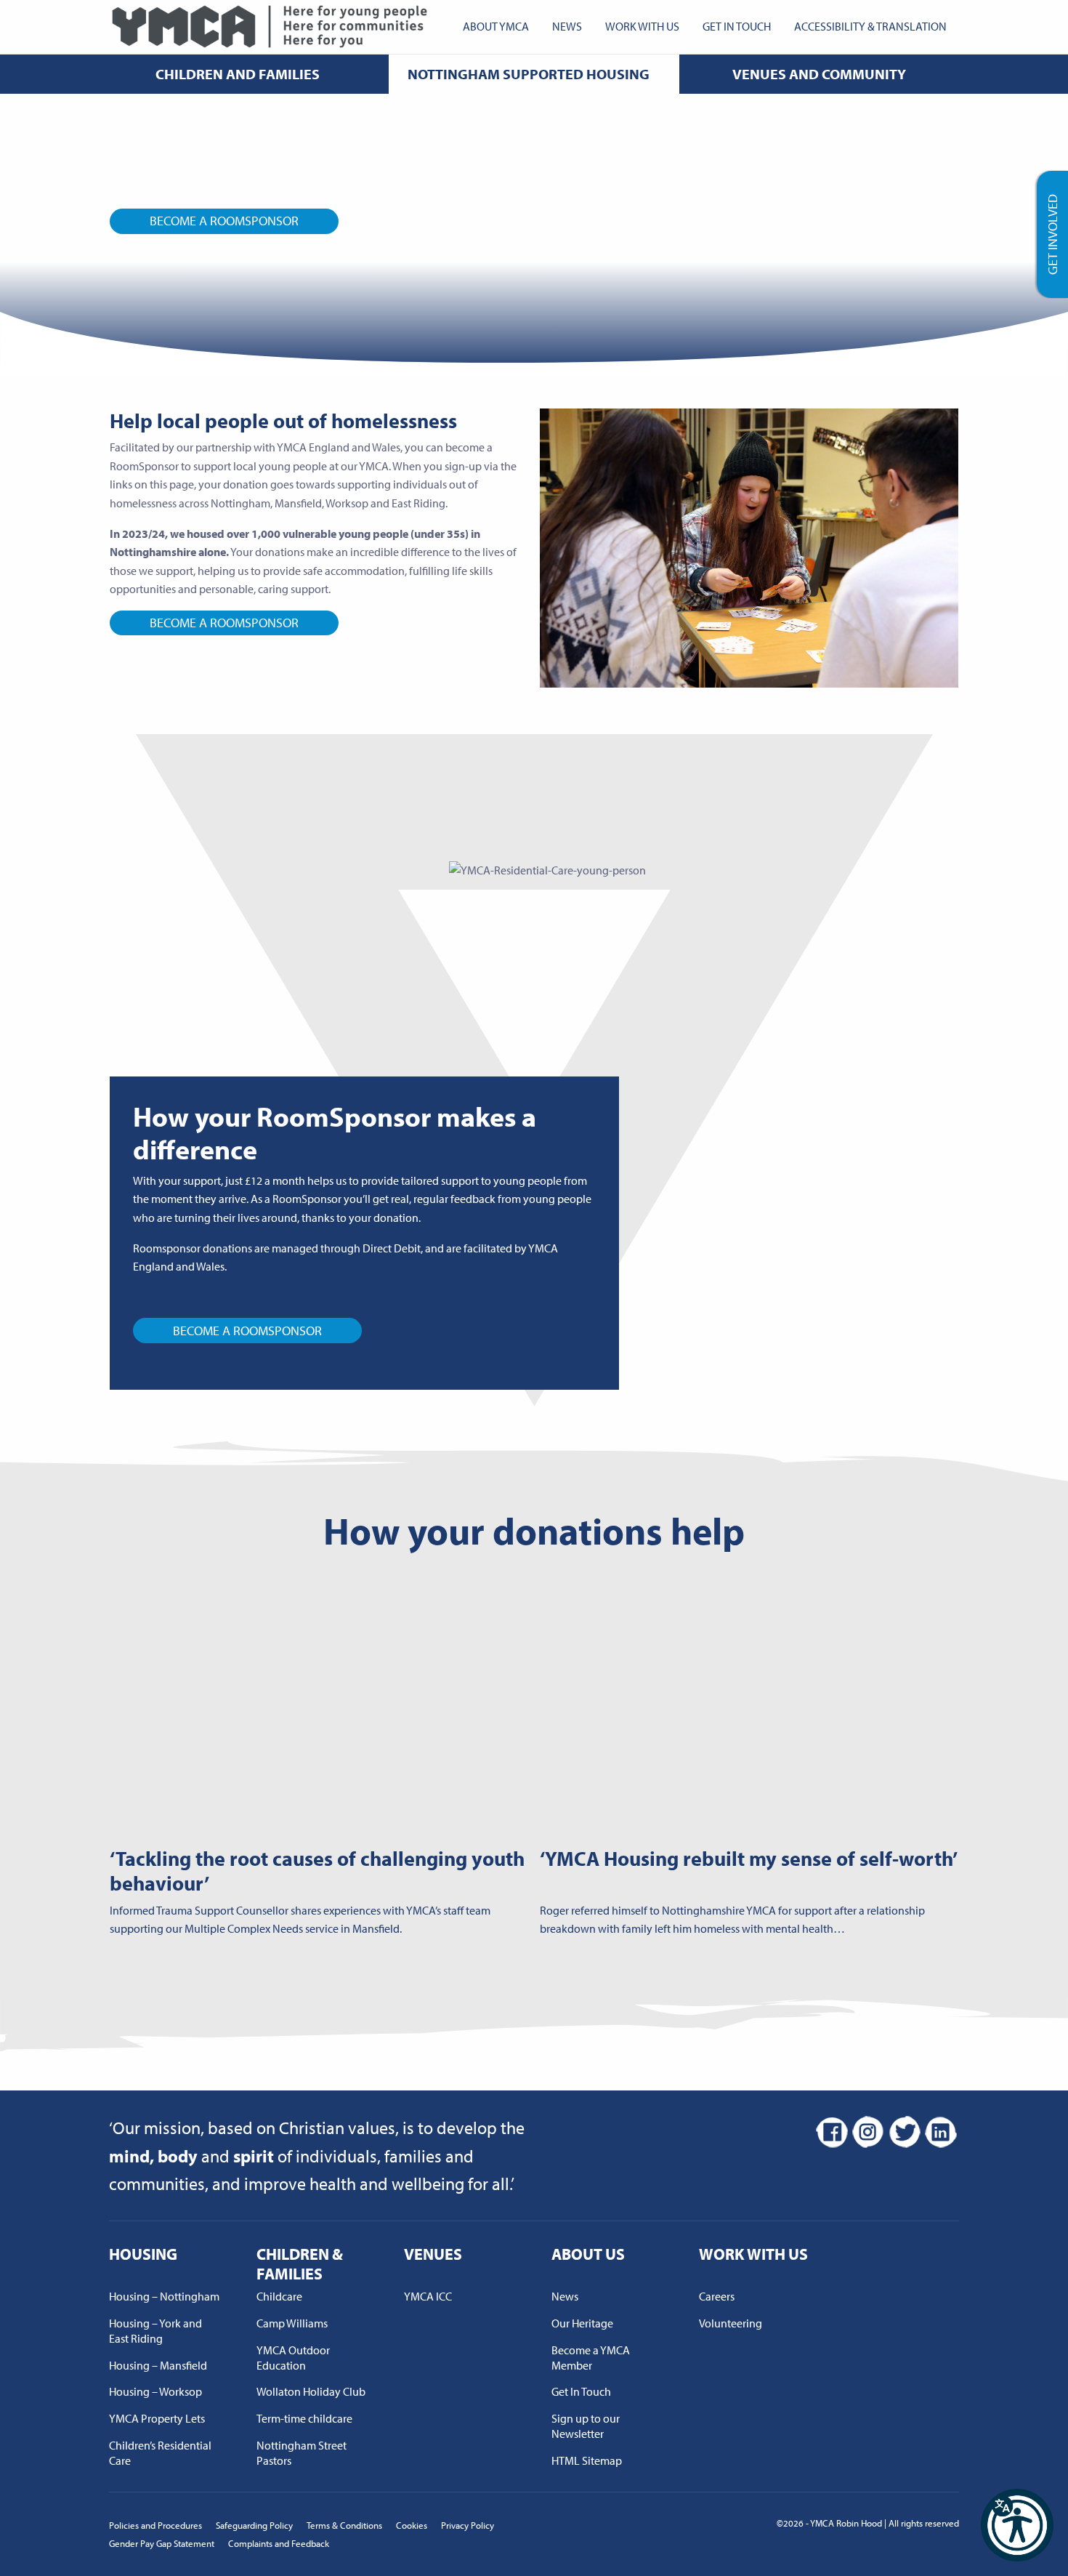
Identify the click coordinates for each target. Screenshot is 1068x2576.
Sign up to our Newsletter (586, 2426)
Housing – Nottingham (164, 2296)
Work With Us (642, 26)
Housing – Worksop (155, 2391)
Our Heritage (582, 2323)
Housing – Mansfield (158, 2365)
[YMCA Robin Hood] (270, 25)
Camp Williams (292, 2323)
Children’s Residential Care (160, 2453)
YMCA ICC (428, 2296)
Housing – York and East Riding (155, 2331)
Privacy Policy (468, 2525)
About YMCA (496, 26)
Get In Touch (737, 26)
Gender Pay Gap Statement (162, 2543)
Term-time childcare (304, 2418)
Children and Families (238, 74)
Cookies (412, 2525)
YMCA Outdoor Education (293, 2358)
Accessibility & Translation (870, 26)
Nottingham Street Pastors (302, 2453)
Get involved (1052, 234)
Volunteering (731, 2323)
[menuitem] (496, 27)
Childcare (279, 2296)
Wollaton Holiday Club (311, 2391)
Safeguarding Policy (254, 2525)
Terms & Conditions (344, 2525)
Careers (717, 2296)
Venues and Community (819, 74)
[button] (1017, 2525)
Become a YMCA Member (591, 2358)
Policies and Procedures (155, 2525)
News (567, 26)
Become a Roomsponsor (224, 221)
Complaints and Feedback (279, 2543)
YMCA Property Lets (157, 2418)
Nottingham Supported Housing (529, 74)
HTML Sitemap (587, 2460)
